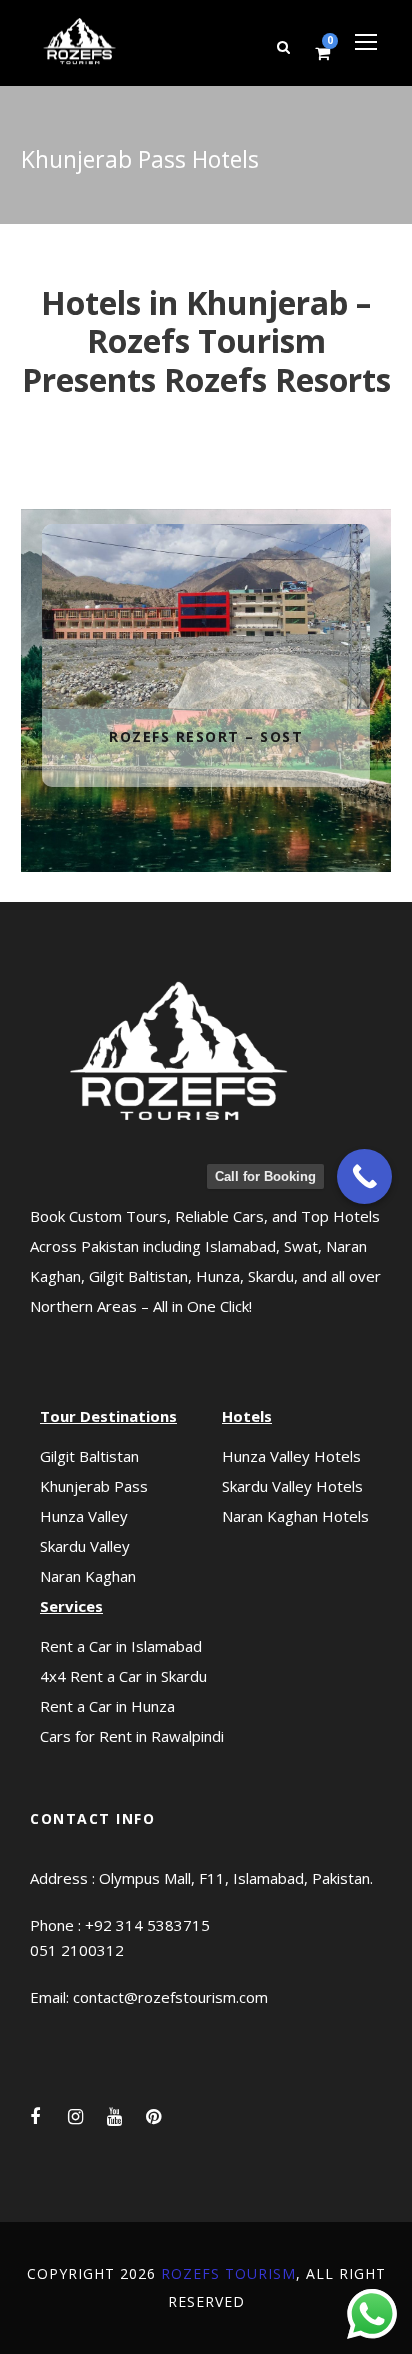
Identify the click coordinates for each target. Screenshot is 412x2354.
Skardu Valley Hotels (292, 1486)
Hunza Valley (84, 1516)
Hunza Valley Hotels (291, 1456)
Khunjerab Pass (94, 1486)
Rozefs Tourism (228, 2273)
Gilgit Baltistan (89, 1456)
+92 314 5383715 (147, 1925)
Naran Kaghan (88, 1576)
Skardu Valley (85, 1546)
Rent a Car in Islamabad (121, 1646)
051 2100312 (77, 1950)
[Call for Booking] (364, 1176)
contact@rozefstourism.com (170, 1997)
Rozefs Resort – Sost (206, 590)
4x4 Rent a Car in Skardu (123, 1676)
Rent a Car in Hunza (107, 1706)
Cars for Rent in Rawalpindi (132, 1736)
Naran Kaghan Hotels (295, 1516)
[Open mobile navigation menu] (366, 42)
